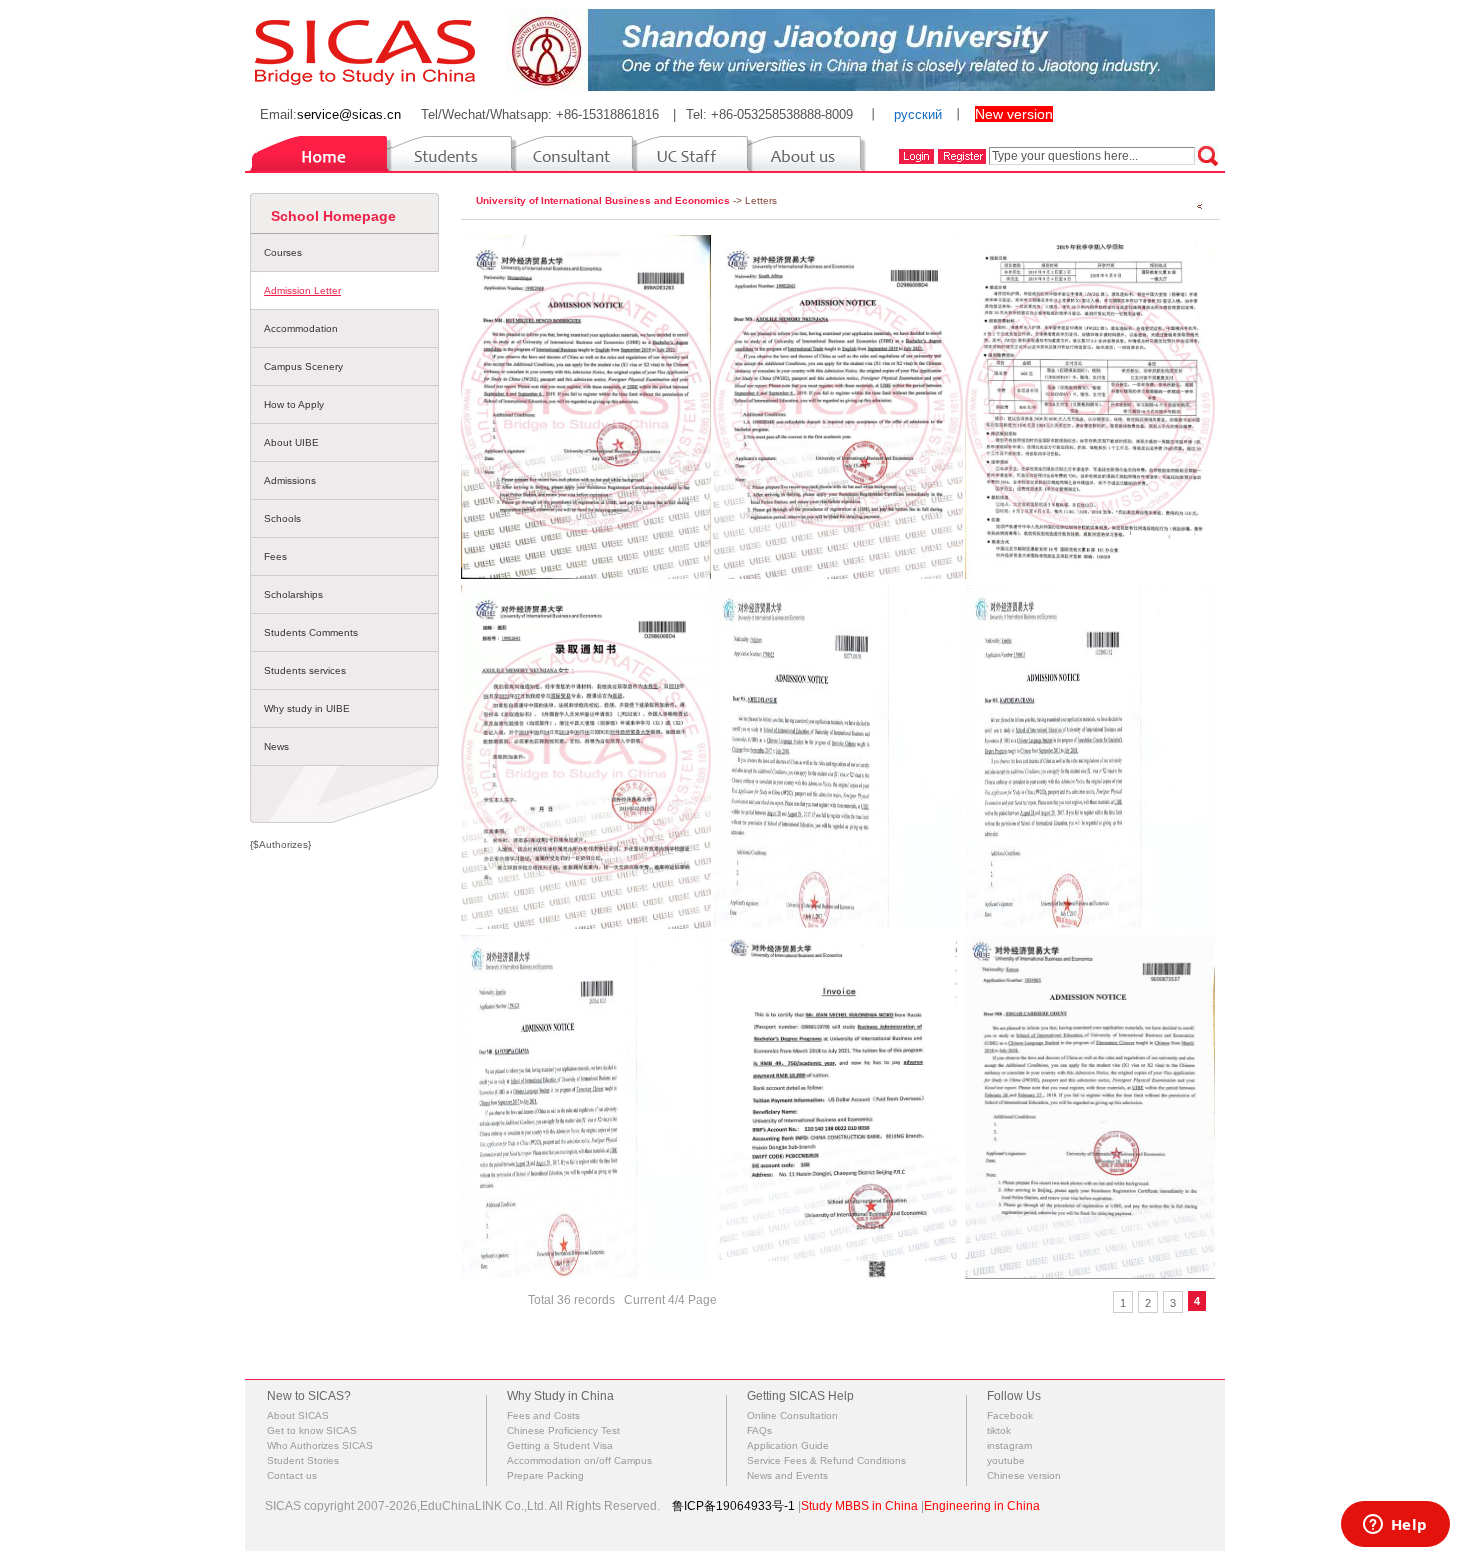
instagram (1009, 1445)
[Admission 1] (1090, 1106)
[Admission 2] (838, 1106)
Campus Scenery (303, 366)
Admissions (290, 480)
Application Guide (788, 1445)
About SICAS (298, 1415)
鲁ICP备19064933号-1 (733, 1506)
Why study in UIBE (307, 708)
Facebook (1010, 1415)
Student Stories (303, 1460)
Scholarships (293, 594)
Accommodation (301, 328)
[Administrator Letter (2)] (1090, 406)
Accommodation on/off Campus (579, 1460)
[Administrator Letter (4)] (586, 406)
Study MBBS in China (859, 1506)
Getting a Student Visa (560, 1445)
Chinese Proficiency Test (563, 1430)
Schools (282, 518)
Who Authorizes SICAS (320, 1445)
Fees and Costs (543, 1415)
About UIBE (291, 442)
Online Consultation (792, 1415)
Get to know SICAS (312, 1430)
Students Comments (311, 632)
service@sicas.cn (349, 114)
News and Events (787, 1475)
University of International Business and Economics (603, 200)
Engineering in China (982, 1506)
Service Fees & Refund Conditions (826, 1460)
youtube (1006, 1460)
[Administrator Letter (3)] (838, 406)
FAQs (759, 1430)
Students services (305, 670)
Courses (283, 252)
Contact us (292, 1475)
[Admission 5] (838, 756)
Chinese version (1024, 1475)
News (276, 746)
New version (1014, 114)
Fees (275, 556)
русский (918, 114)
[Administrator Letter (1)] (586, 756)
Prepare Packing (545, 1475)
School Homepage (333, 216)
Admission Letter (302, 290)
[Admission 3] (586, 1106)
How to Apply (294, 404)
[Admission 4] (1090, 756)
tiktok (999, 1430)
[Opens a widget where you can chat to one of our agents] (1395, 1526)
